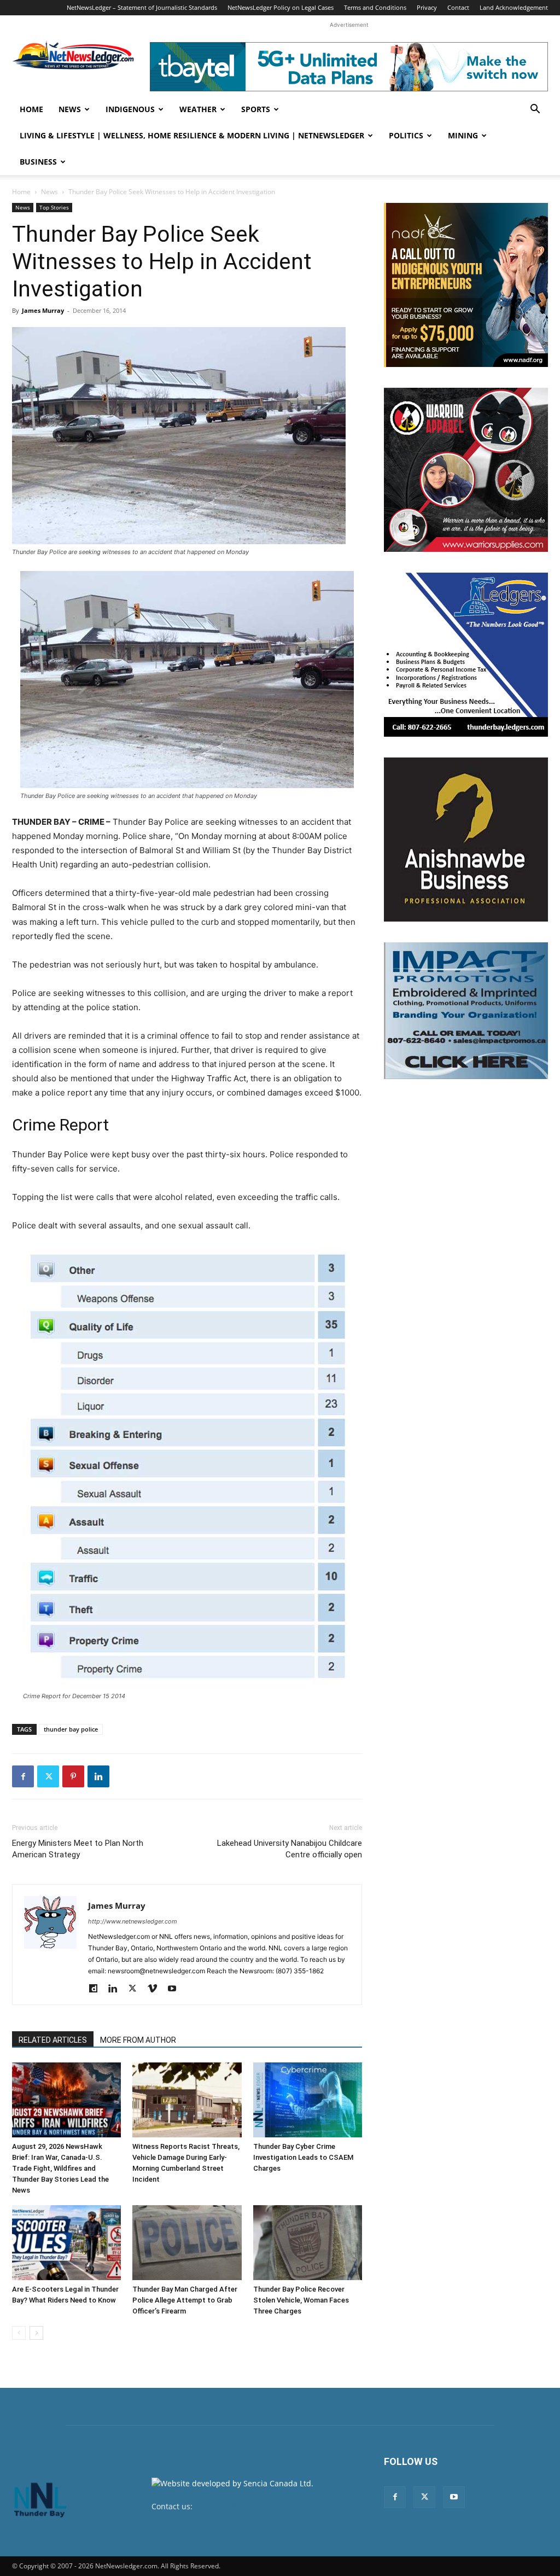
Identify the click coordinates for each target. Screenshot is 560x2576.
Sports (256, 109)
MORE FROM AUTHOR (138, 2040)
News (70, 109)
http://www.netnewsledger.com (133, 1921)
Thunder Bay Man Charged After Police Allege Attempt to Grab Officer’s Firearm (185, 2300)
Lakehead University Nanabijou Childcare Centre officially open (290, 1849)
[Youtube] (176, 1989)
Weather (198, 109)
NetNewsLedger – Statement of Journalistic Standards (142, 7)
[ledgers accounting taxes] (466, 655)
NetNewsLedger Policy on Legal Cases (281, 7)
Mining (463, 135)
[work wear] (466, 470)
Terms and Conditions (375, 7)
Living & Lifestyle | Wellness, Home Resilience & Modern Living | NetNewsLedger (192, 135)
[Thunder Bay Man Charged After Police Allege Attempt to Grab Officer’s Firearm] (187, 2243)
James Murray (43, 310)
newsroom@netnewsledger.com (253, 2506)
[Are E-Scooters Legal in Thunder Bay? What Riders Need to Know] (66, 2243)
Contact (458, 7)
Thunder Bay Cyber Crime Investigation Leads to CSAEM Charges (303, 2157)
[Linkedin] (98, 1776)
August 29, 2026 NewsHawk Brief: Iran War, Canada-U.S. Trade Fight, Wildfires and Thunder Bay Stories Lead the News (60, 2168)
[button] (535, 110)
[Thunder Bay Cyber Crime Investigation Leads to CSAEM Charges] (308, 2100)
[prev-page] (19, 2333)
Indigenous (130, 109)
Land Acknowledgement (514, 7)
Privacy (427, 7)
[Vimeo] (156, 1989)
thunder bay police (71, 1729)
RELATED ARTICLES (53, 2040)
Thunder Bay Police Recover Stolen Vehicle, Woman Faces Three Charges (301, 2300)
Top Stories (54, 207)
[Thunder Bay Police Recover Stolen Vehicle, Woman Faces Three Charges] (308, 2243)
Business (38, 162)
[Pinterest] (73, 1776)
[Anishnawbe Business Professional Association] (466, 840)
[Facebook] (23, 1776)
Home (31, 109)
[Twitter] (48, 1776)
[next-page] (36, 2333)
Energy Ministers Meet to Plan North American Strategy (78, 1849)
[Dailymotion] (97, 1989)
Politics (406, 135)
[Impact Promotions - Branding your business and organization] (466, 1011)
